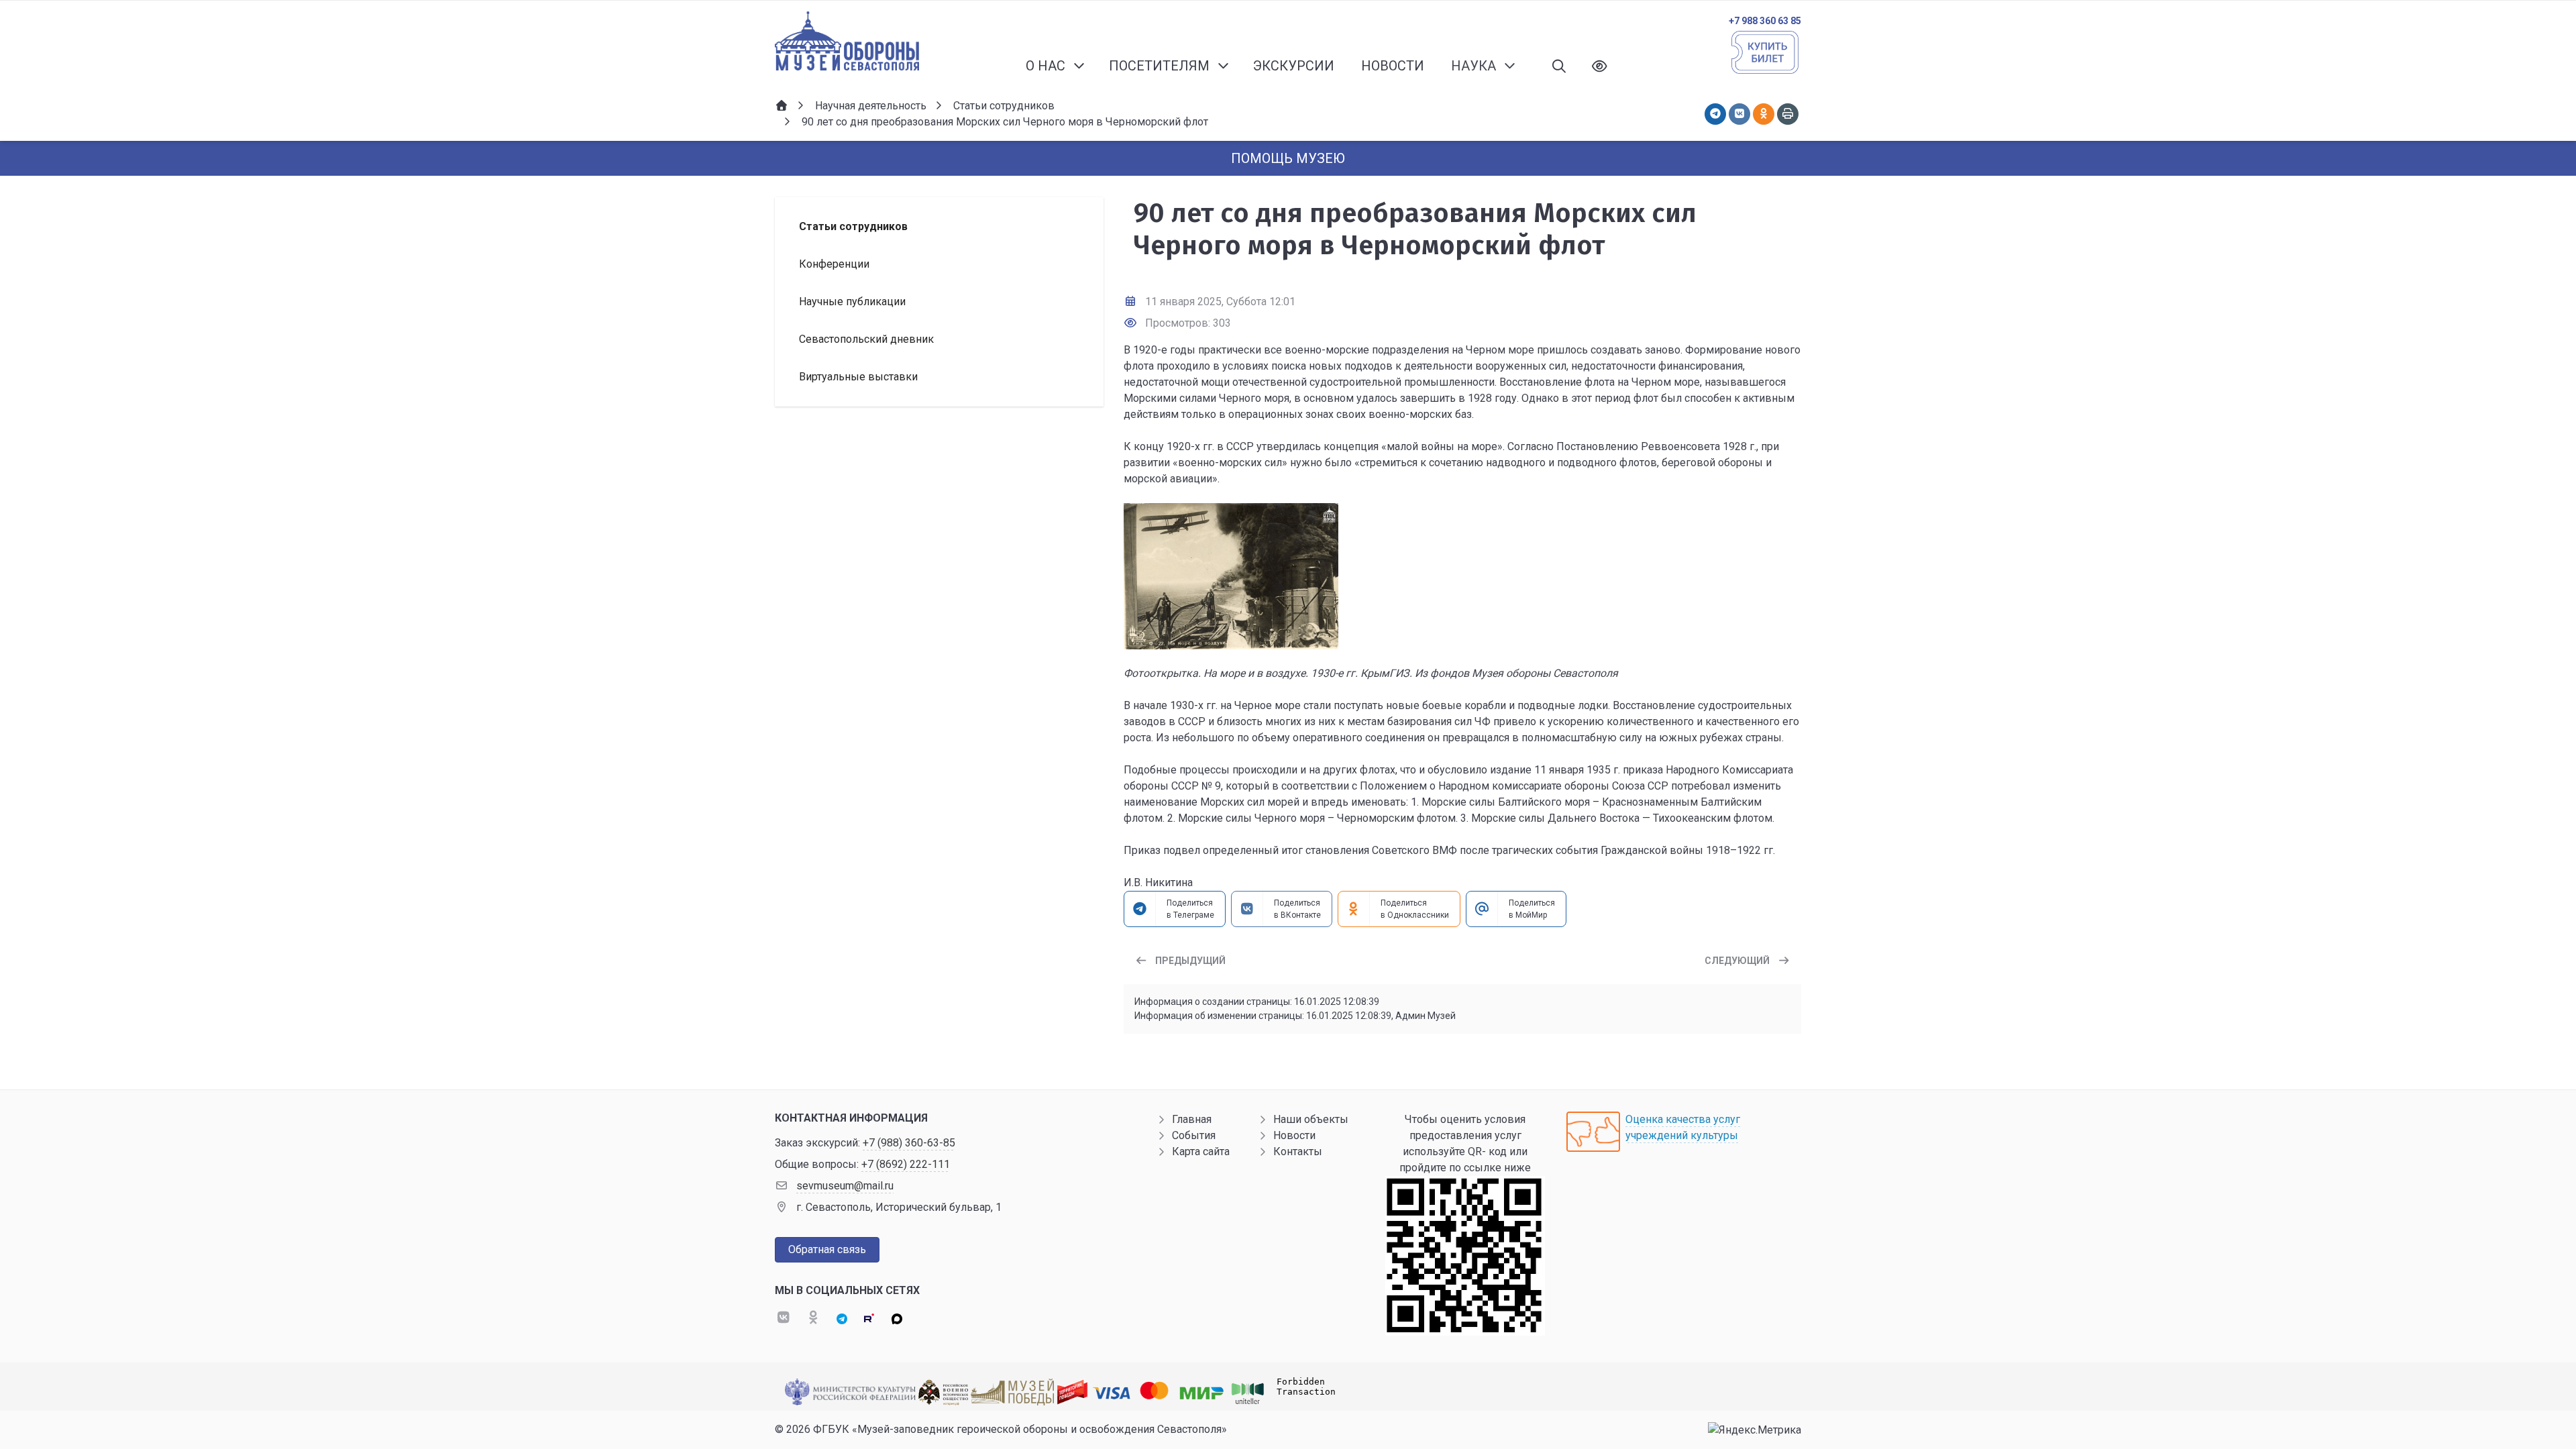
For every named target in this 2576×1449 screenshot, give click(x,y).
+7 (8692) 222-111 (906, 1164)
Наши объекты (1311, 1119)
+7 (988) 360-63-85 (909, 1143)
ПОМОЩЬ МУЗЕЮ (1288, 158)
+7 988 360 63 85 (1765, 21)
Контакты (1298, 1151)
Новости (1294, 1135)
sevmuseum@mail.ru (845, 1186)
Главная (1192, 1119)
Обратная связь (827, 1249)
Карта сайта (1201, 1151)
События (1194, 1135)
